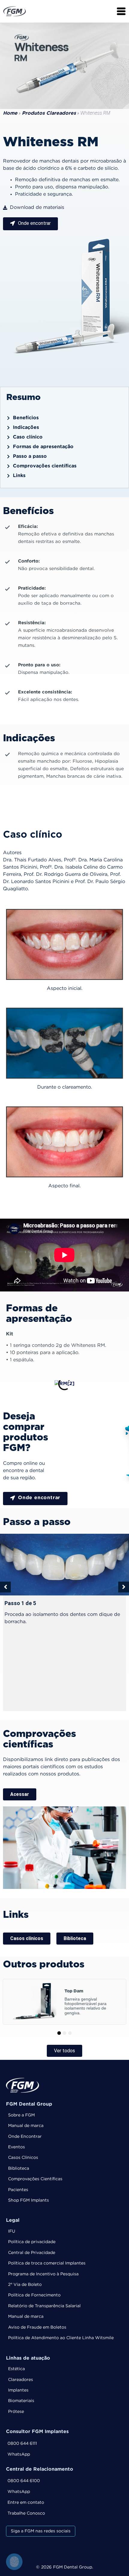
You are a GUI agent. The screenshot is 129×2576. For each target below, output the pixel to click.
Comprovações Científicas (35, 2179)
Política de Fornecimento (34, 2295)
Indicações (26, 428)
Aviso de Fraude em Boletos (37, 2327)
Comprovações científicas (45, 466)
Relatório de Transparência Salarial (44, 2306)
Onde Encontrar (25, 2137)
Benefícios (26, 418)
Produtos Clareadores (49, 113)
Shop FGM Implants (28, 2200)
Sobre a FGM (21, 2115)
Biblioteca (19, 2168)
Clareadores (21, 2380)
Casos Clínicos (23, 2158)
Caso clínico (28, 437)
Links (19, 476)
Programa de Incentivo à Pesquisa (43, 2274)
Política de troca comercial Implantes (47, 2263)
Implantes (18, 2390)
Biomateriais (21, 2401)
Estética (16, 2369)
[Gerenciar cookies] (14, 2562)
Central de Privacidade (32, 2253)
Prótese (16, 2412)
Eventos (16, 2147)
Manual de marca (26, 2126)
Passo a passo (30, 456)
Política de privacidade (32, 2242)
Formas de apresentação (43, 447)
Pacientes (18, 2190)
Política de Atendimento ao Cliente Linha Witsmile (61, 2338)
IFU (12, 2231)
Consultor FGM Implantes (37, 2432)
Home (10, 113)
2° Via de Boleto (25, 2285)
